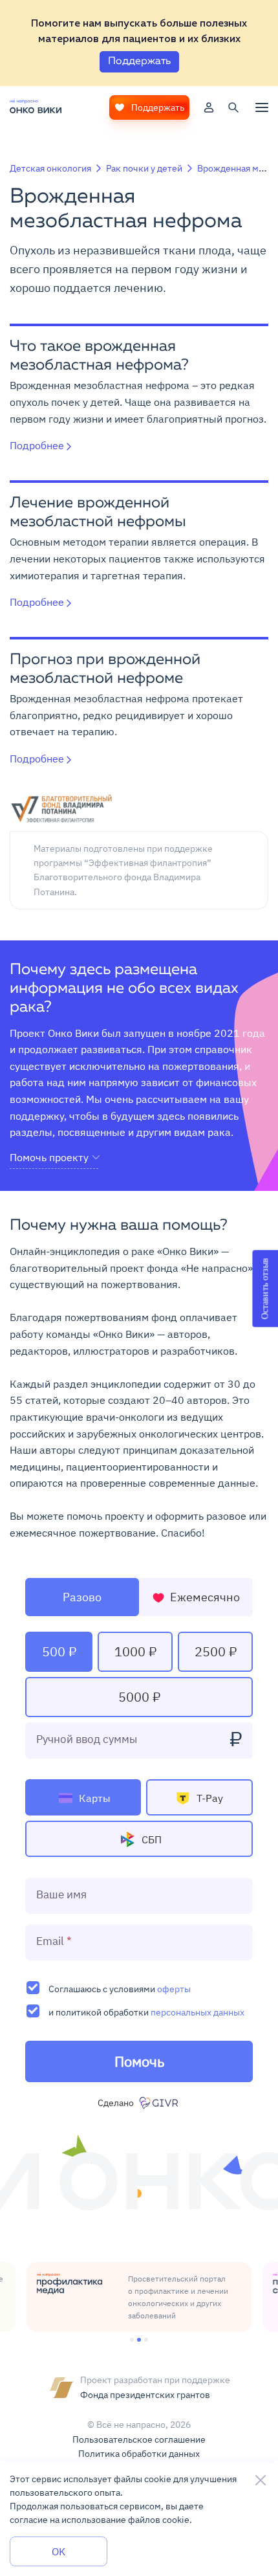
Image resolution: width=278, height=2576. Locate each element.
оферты (174, 1989)
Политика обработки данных (139, 2454)
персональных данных (198, 2012)
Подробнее (37, 445)
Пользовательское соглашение (139, 2439)
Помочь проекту (49, 1158)
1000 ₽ (135, 1651)
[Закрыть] (261, 2480)
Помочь (139, 2061)
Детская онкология (50, 168)
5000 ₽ (139, 1697)
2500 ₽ (216, 1651)
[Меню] (262, 107)
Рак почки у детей (144, 168)
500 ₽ (59, 1651)
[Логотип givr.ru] (160, 2103)
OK (59, 2551)
